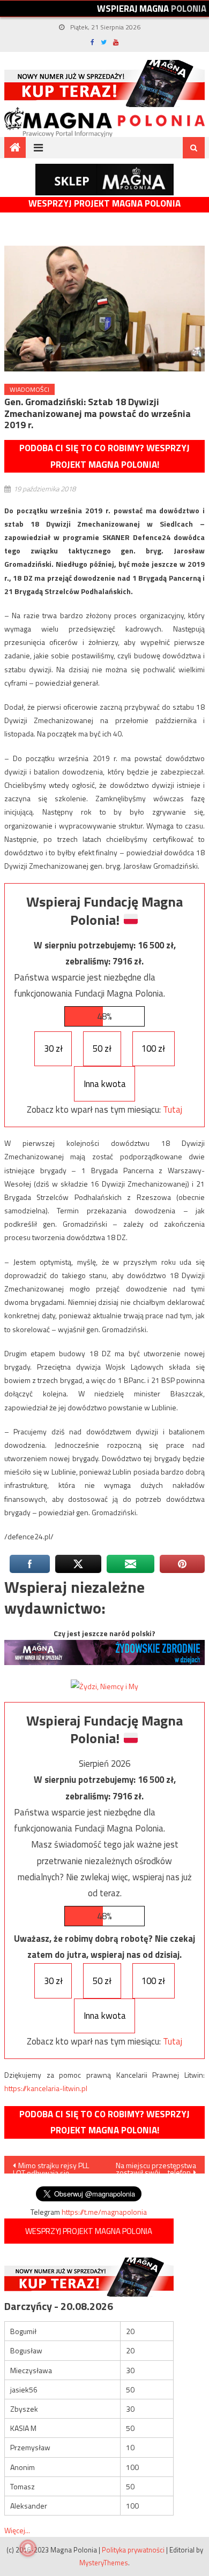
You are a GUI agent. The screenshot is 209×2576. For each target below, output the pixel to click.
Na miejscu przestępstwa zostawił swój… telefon (156, 2167)
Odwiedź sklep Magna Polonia (104, 180)
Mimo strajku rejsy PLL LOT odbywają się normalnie (51, 2167)
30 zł (53, 1048)
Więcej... (17, 2530)
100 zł (153, 1048)
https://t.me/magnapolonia (104, 2212)
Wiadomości (29, 389)
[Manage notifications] (28, 2548)
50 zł (102, 1048)
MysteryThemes (104, 2563)
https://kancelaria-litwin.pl (46, 2088)
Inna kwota (105, 1084)
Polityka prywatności (133, 2550)
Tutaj (173, 1110)
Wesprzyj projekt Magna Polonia (104, 204)
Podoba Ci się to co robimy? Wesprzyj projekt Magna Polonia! (104, 456)
